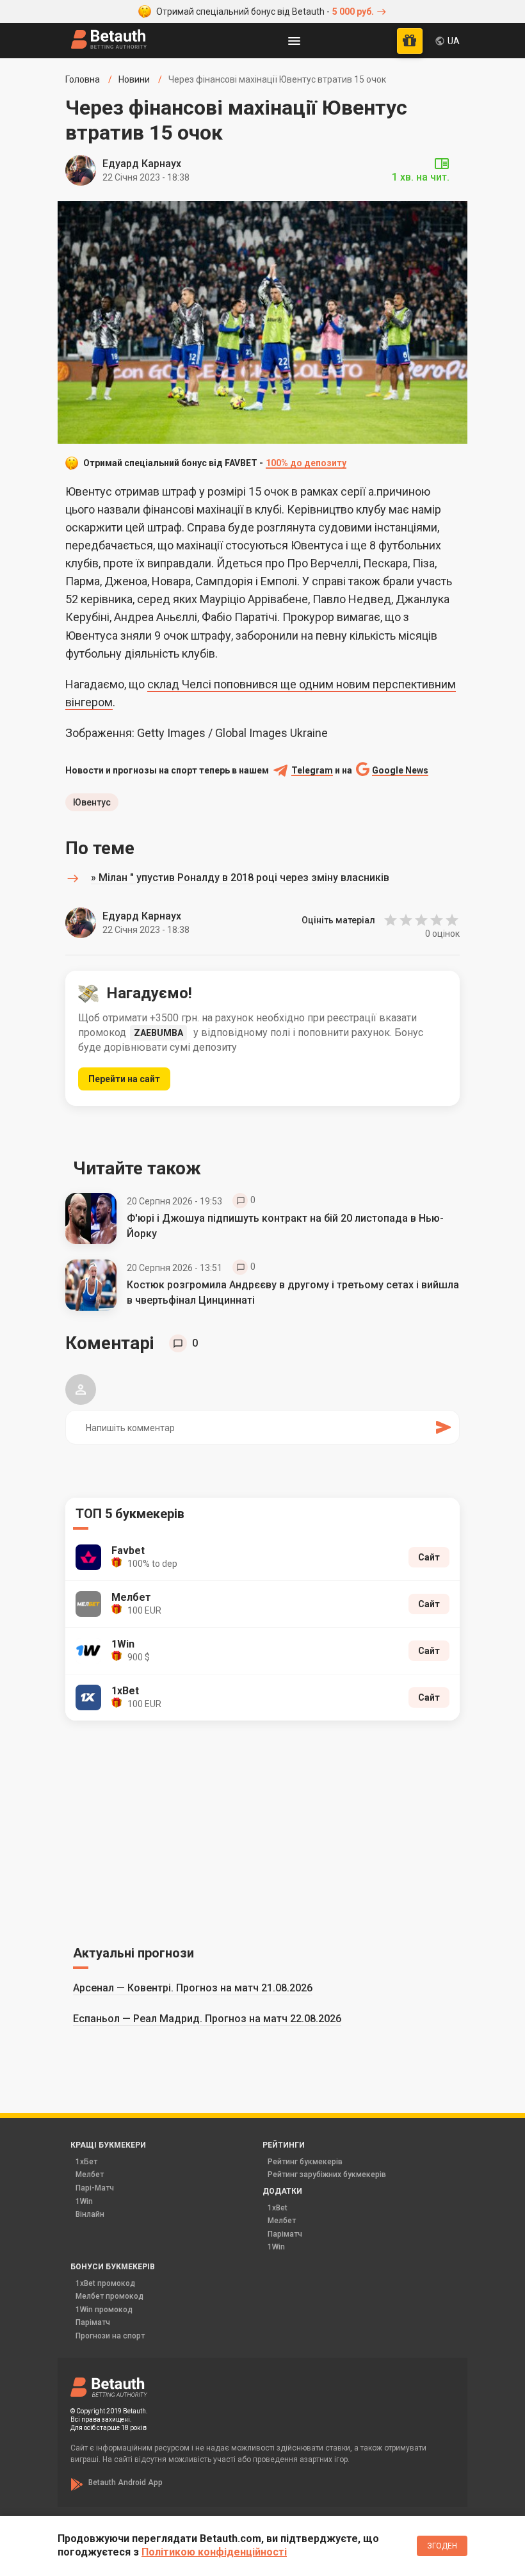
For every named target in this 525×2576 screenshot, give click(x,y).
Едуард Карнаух (142, 164)
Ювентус (92, 802)
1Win (84, 2201)
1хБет (86, 2162)
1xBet (278, 2208)
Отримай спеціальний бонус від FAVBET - (215, 463)
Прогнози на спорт (110, 2336)
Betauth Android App (125, 2483)
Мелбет (90, 2175)
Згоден (442, 2546)
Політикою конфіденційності (214, 2552)
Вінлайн (90, 2214)
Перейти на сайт (124, 1079)
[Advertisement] (262, 1831)
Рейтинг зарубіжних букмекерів (327, 2175)
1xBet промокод (105, 2283)
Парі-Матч (95, 2188)
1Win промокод (104, 2310)
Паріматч (285, 2234)
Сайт (429, 1557)
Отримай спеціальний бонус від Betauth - (265, 12)
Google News (400, 771)
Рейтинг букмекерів (305, 2162)
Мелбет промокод (109, 2296)
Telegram (312, 771)
